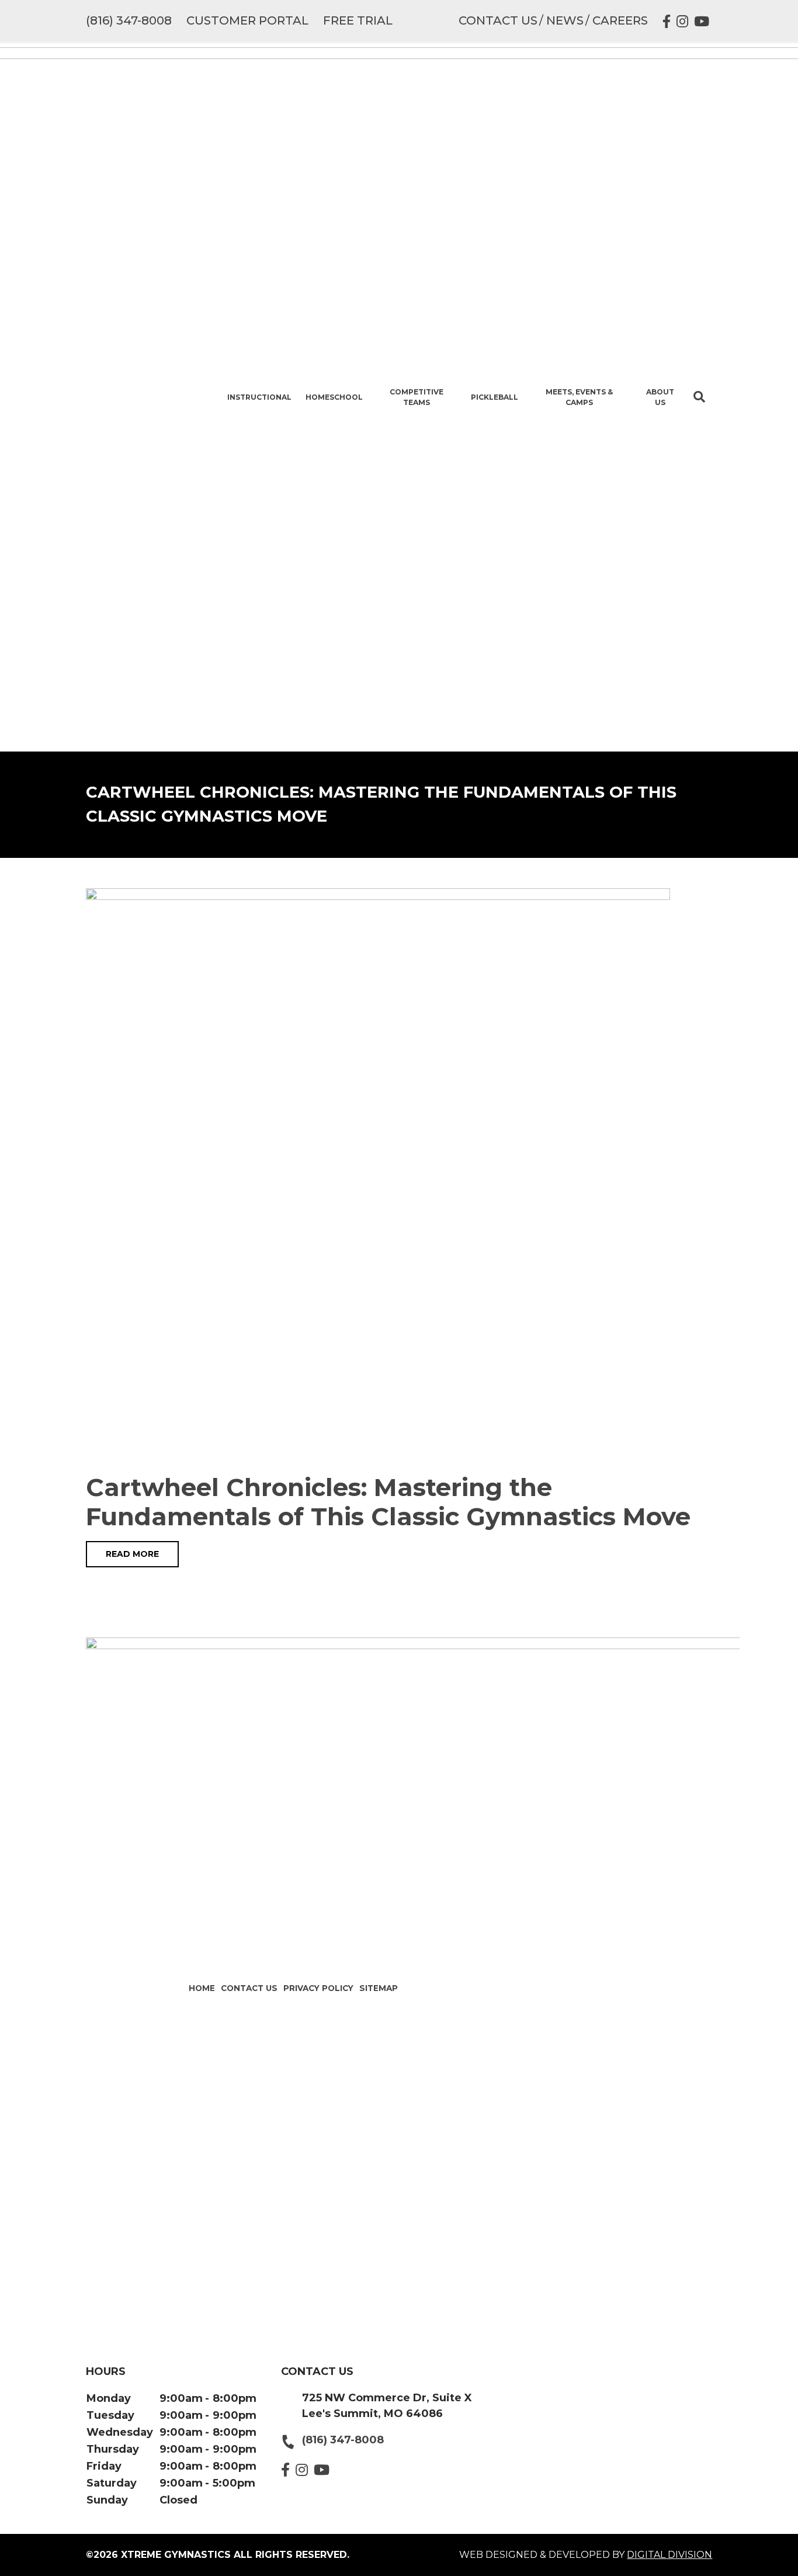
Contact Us (498, 20)
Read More (132, 1554)
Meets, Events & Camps (579, 397)
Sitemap (379, 1988)
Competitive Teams (417, 397)
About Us (660, 397)
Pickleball (495, 397)
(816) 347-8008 (129, 20)
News (565, 20)
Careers (620, 20)
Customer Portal (247, 20)
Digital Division (669, 2555)
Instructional (259, 397)
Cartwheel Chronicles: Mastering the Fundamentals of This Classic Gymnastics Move (388, 1502)
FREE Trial (358, 20)
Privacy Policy (318, 1988)
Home (202, 1988)
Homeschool (334, 397)
